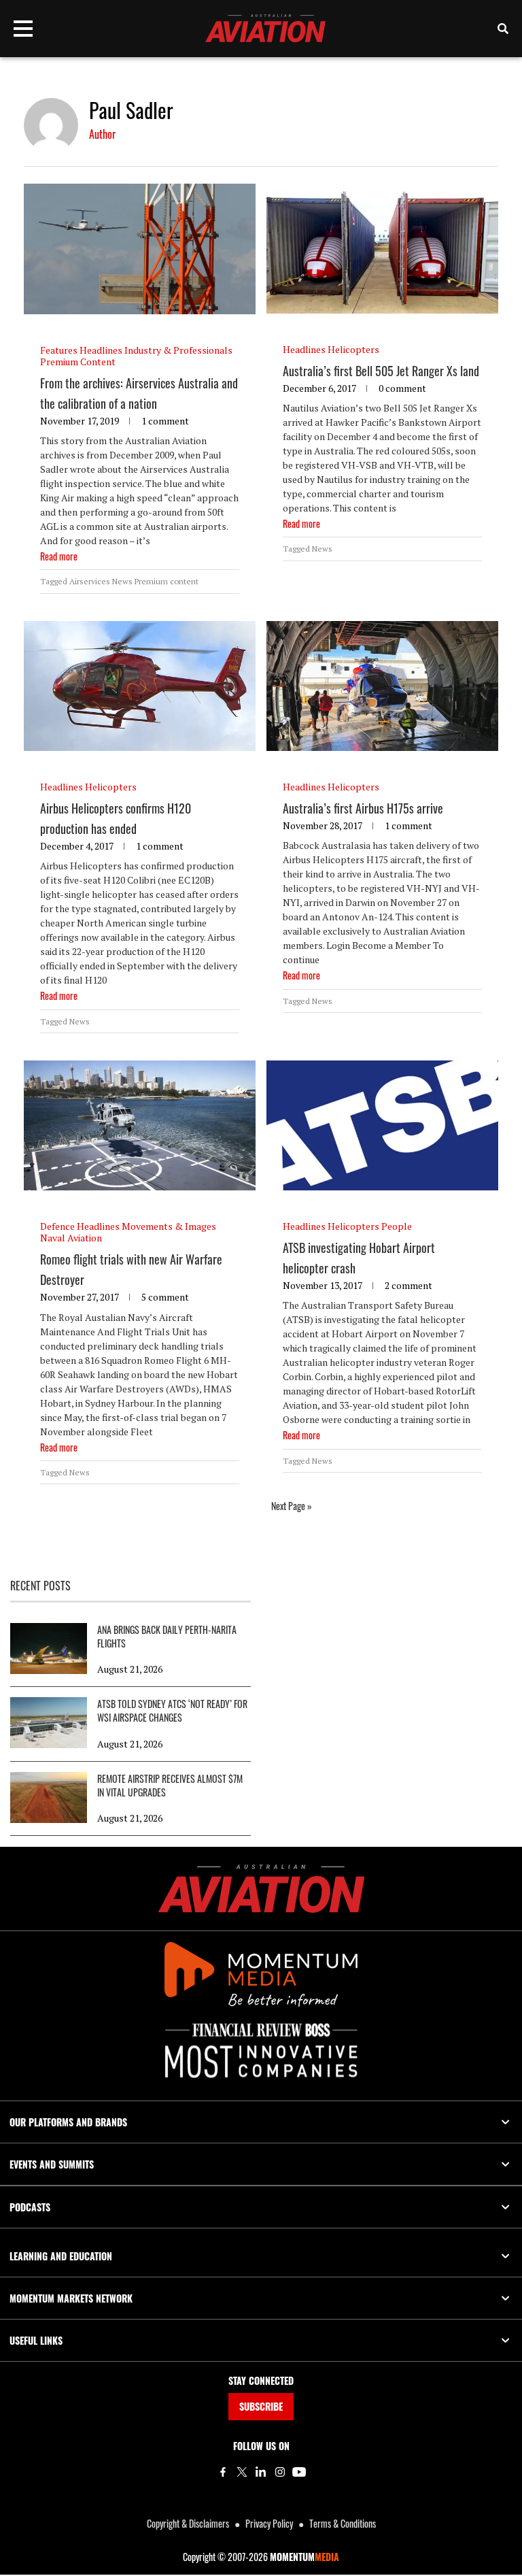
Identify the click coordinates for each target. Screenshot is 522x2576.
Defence (57, 1226)
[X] (242, 2472)
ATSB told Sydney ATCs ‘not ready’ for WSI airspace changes (172, 1711)
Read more (59, 556)
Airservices (90, 581)
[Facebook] (223, 2472)
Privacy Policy (269, 2523)
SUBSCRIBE (261, 2406)
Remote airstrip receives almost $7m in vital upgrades (170, 1786)
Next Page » (292, 1506)
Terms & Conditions (343, 2523)
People (397, 1226)
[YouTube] (299, 2472)
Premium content (167, 581)
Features (59, 350)
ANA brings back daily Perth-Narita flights (167, 1637)
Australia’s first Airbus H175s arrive (363, 808)
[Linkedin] (261, 2472)
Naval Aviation (71, 1238)
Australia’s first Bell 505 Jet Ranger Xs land (381, 371)
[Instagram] (280, 2472)
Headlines (101, 350)
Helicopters (353, 349)
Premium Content (78, 362)
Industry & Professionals (178, 350)
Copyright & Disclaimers (188, 2523)
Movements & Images (169, 1226)
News (122, 581)
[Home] (261, 1889)
